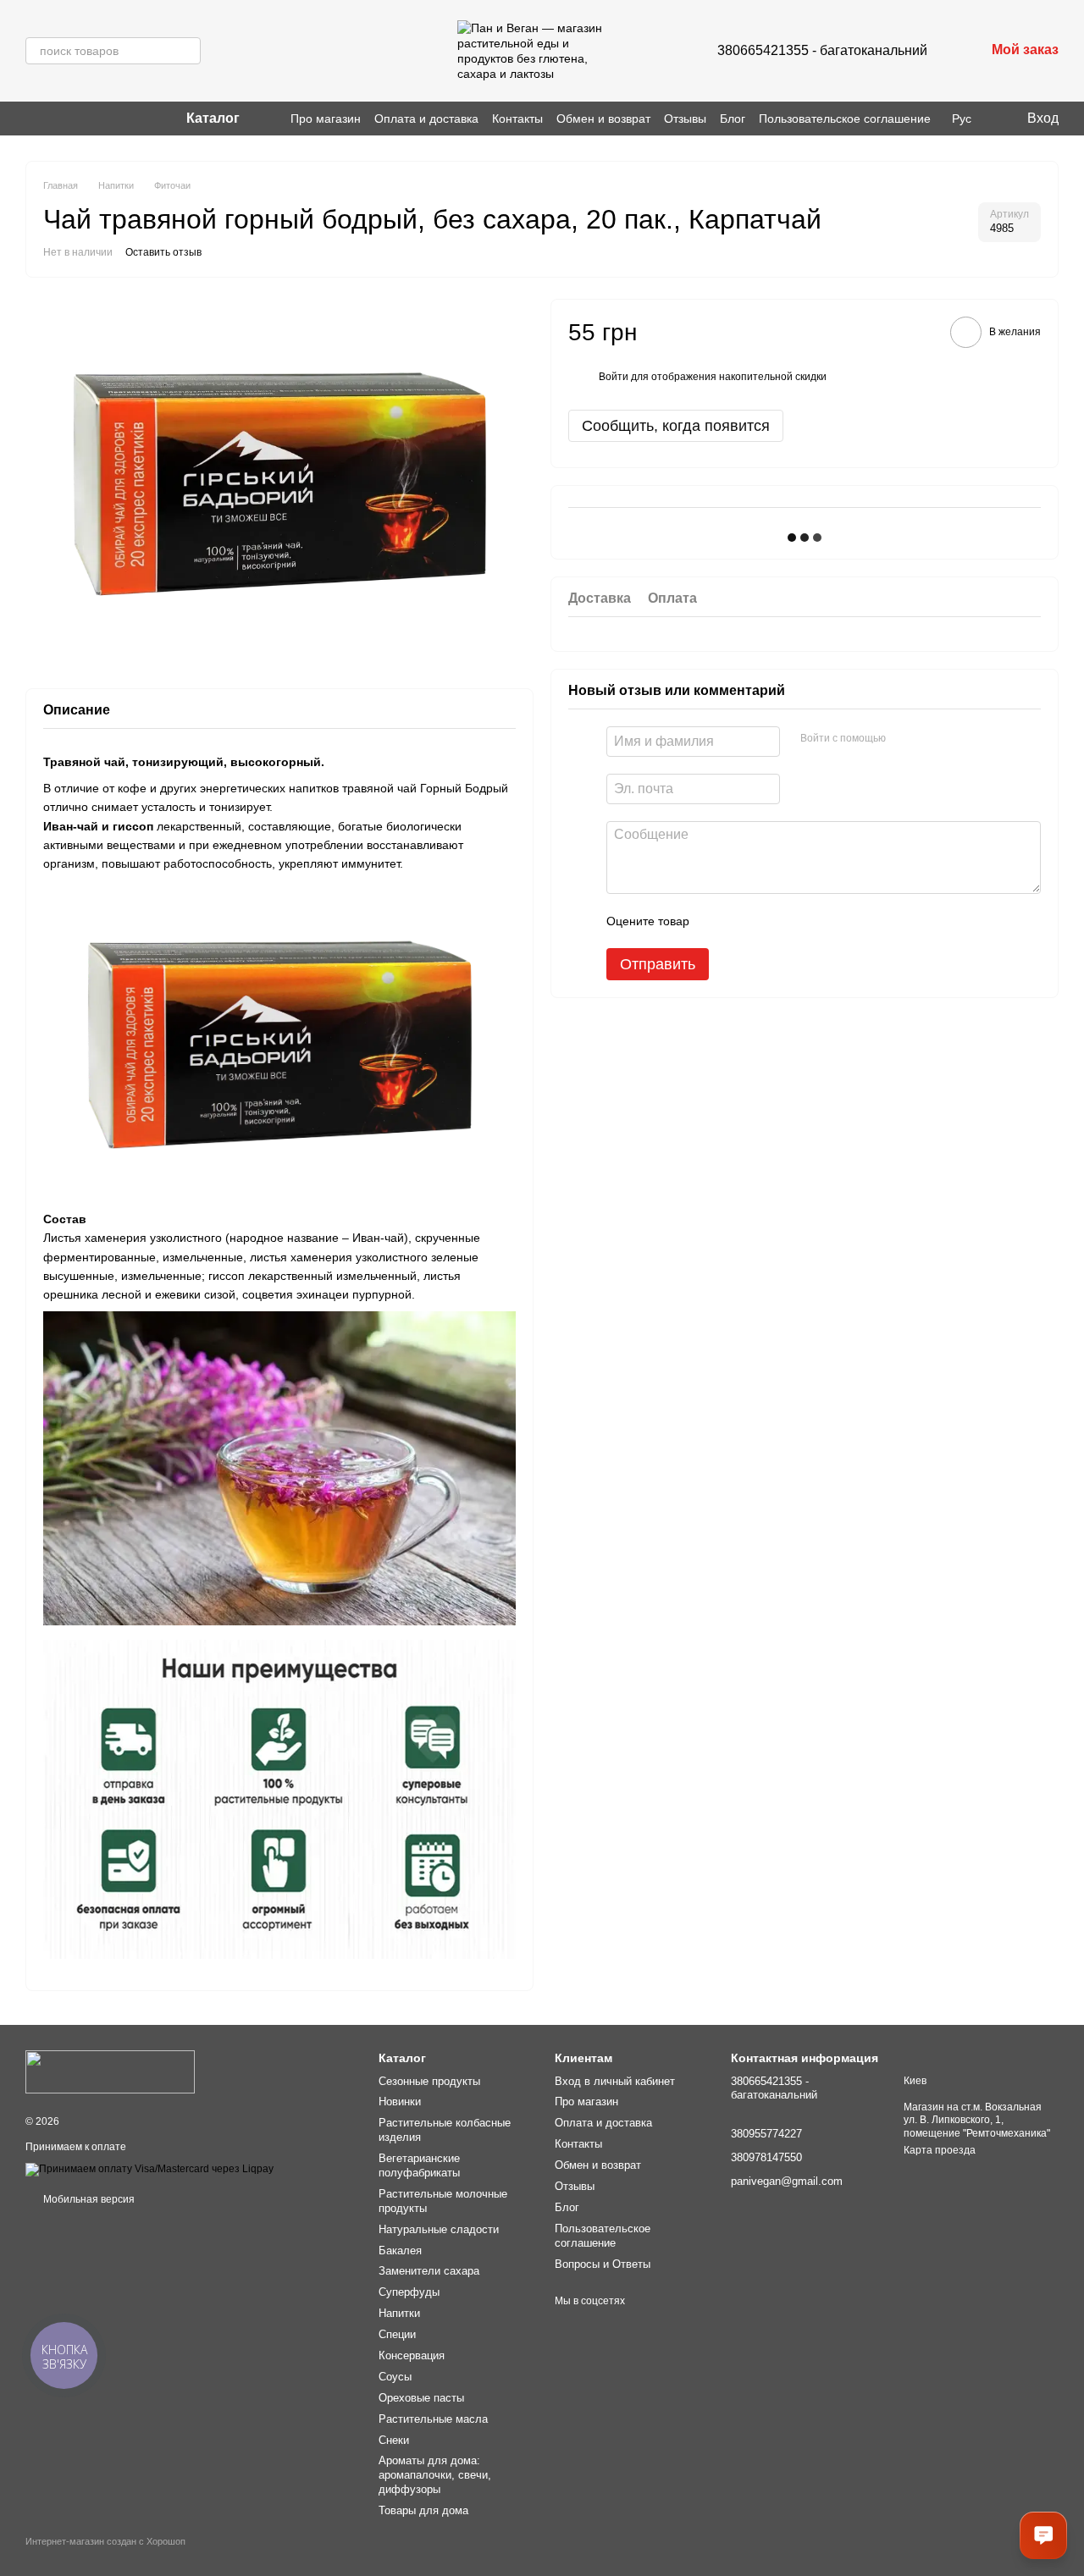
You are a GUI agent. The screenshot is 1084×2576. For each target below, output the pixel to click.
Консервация (412, 2355)
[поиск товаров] (187, 51)
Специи (397, 2334)
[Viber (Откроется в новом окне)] (53, 119)
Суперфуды (409, 2292)
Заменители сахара (429, 2271)
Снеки (394, 2440)
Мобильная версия (88, 2199)
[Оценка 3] (772, 920)
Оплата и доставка (426, 119)
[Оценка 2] (744, 920)
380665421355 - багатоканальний (822, 50)
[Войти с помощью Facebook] (904, 738)
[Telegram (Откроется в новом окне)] (73, 119)
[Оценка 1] (717, 920)
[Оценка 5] (826, 920)
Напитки (399, 2313)
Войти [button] (614, 376)
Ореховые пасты (421, 2398)
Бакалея (400, 2251)
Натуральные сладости (439, 2229)
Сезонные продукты (429, 2081)
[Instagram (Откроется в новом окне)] (32, 119)
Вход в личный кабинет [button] (615, 2081)
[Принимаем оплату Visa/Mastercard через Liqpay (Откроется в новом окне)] (149, 2169)
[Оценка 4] (799, 920)
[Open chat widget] (1043, 2535)
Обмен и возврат (603, 119)
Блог (733, 119)
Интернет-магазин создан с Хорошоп (105, 2541)
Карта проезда (940, 2150)
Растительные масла (433, 2419)
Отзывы (685, 119)
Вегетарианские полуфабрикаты (419, 2165)
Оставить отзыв (163, 252)
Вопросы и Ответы (603, 2264)
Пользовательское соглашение (845, 119)
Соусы (395, 2377)
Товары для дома (423, 2510)
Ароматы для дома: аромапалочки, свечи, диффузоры (435, 2475)
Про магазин (326, 119)
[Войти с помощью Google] (932, 738)
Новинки (400, 2102)
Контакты (517, 119)
